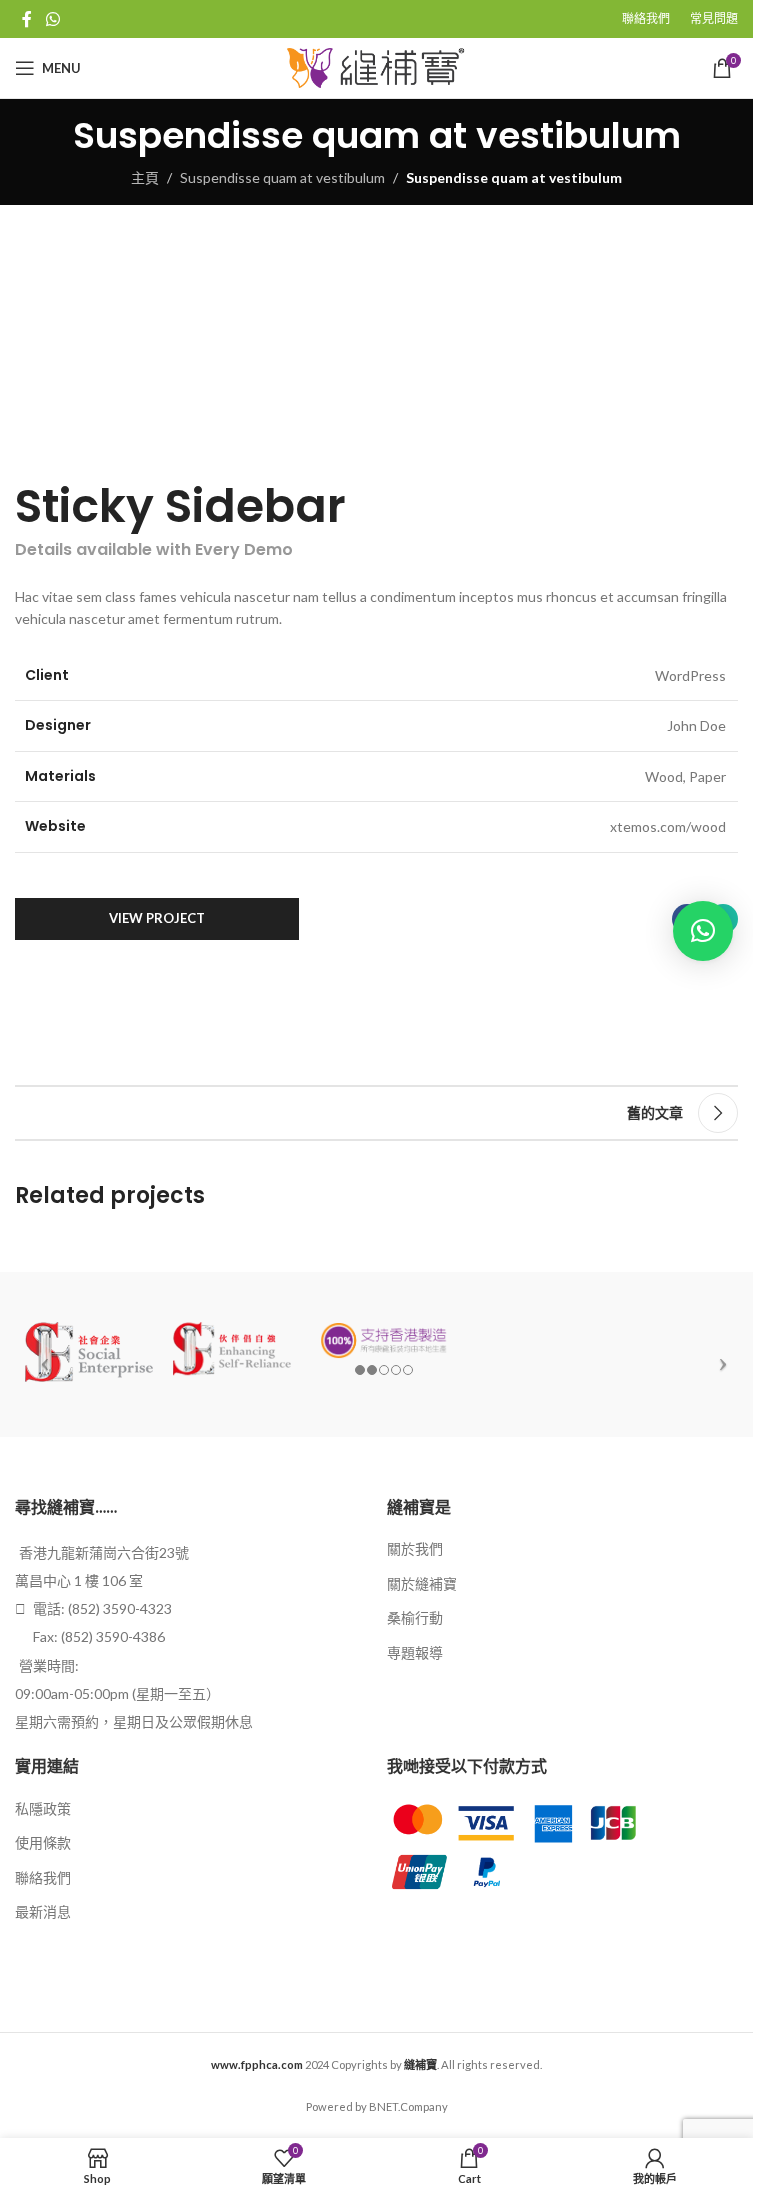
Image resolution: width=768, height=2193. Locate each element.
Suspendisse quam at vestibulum (282, 177)
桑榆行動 (415, 1617)
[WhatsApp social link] (52, 19)
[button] (703, 931)
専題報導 (415, 1652)
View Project (157, 918)
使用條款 (43, 1842)
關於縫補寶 (422, 1583)
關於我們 (415, 1548)
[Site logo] (376, 66)
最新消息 (43, 1911)
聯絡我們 (43, 1877)
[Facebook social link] (27, 19)
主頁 (145, 177)
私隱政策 (43, 1808)
